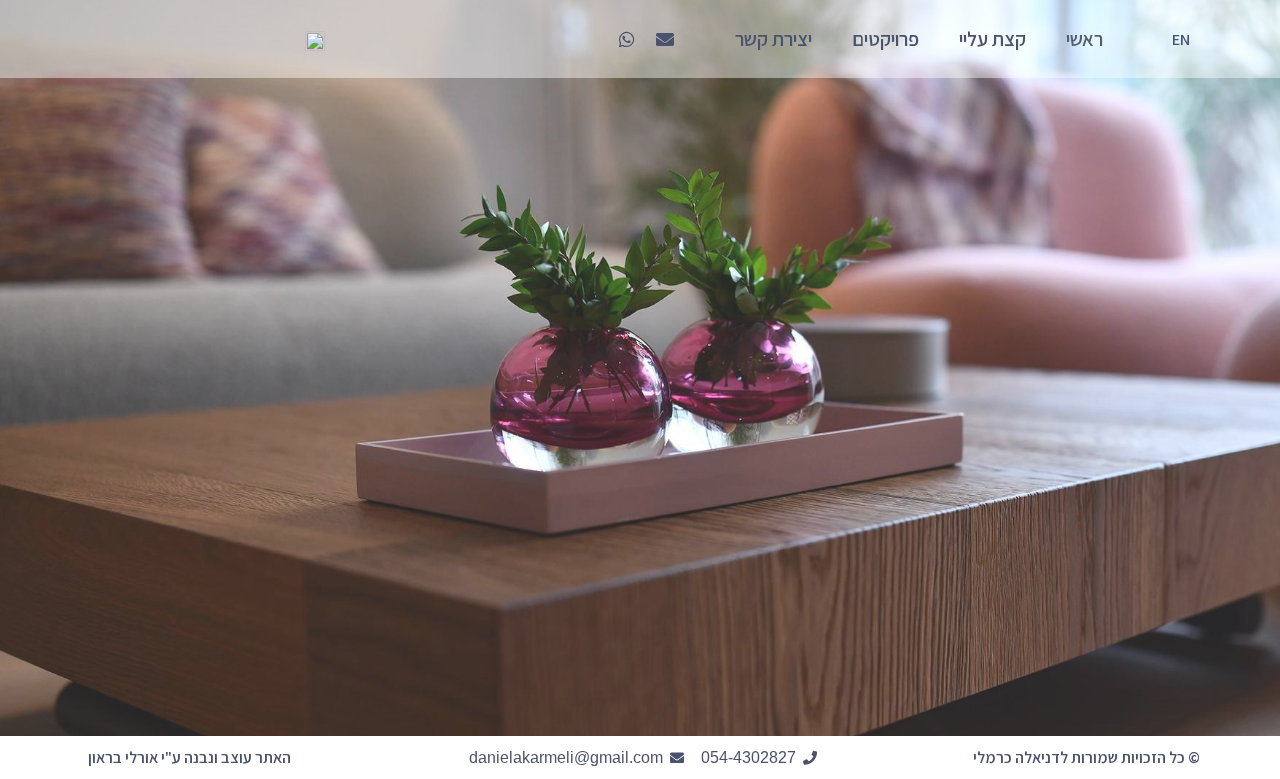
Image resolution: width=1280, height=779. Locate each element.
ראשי (1084, 39)
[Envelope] (665, 39)
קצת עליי (992, 39)
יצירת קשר (773, 39)
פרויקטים (885, 39)
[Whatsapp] (627, 39)
